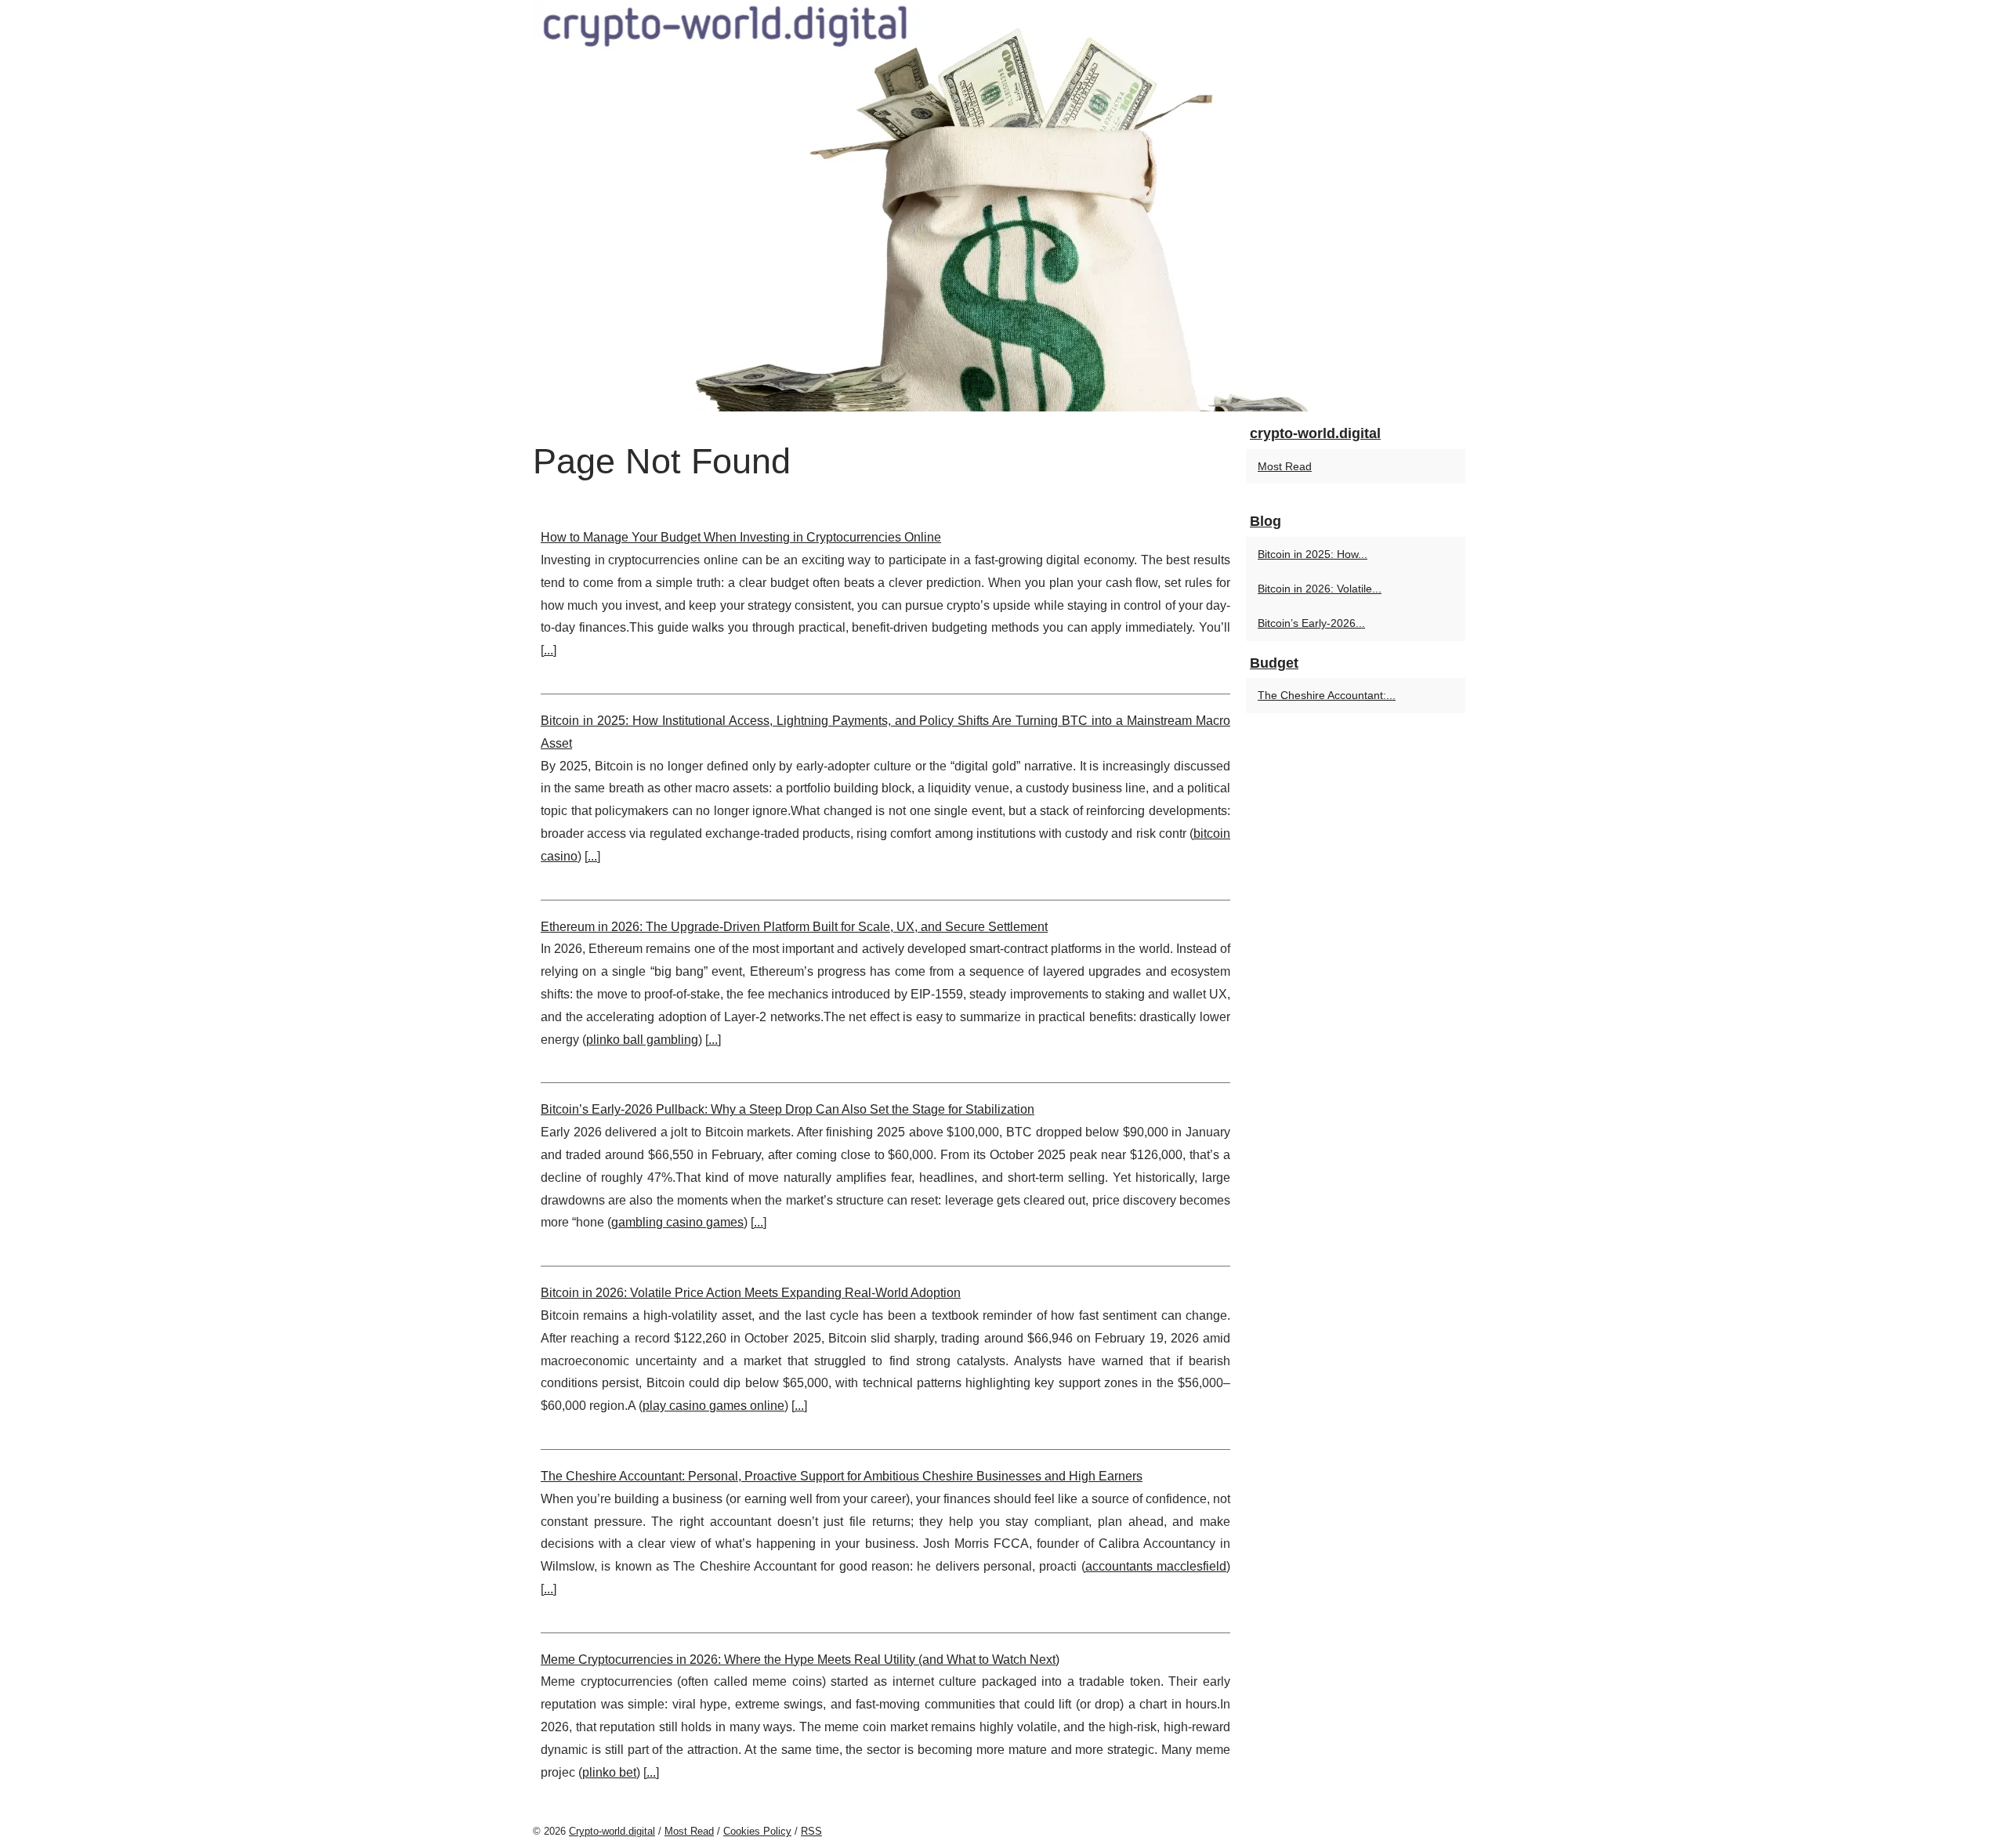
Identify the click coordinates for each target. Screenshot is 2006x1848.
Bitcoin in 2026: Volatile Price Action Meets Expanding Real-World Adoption (751, 1293)
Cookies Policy (757, 1831)
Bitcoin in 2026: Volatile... (1320, 589)
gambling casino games (677, 1222)
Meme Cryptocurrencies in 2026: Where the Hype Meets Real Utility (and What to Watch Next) (800, 1660)
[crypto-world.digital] (1003, 206)
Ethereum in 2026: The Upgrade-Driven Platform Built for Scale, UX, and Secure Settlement (794, 927)
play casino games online (713, 1406)
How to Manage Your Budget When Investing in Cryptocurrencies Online (741, 537)
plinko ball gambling (642, 1040)
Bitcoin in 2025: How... (1313, 554)
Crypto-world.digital (612, 1831)
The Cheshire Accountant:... (1327, 695)
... (549, 650)
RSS (811, 1831)
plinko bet (609, 1772)
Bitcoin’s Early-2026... (1311, 623)
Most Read (1285, 466)
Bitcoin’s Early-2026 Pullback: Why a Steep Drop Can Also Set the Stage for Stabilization (788, 1109)
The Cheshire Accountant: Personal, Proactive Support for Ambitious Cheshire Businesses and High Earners (842, 1476)
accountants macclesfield (1156, 1566)
